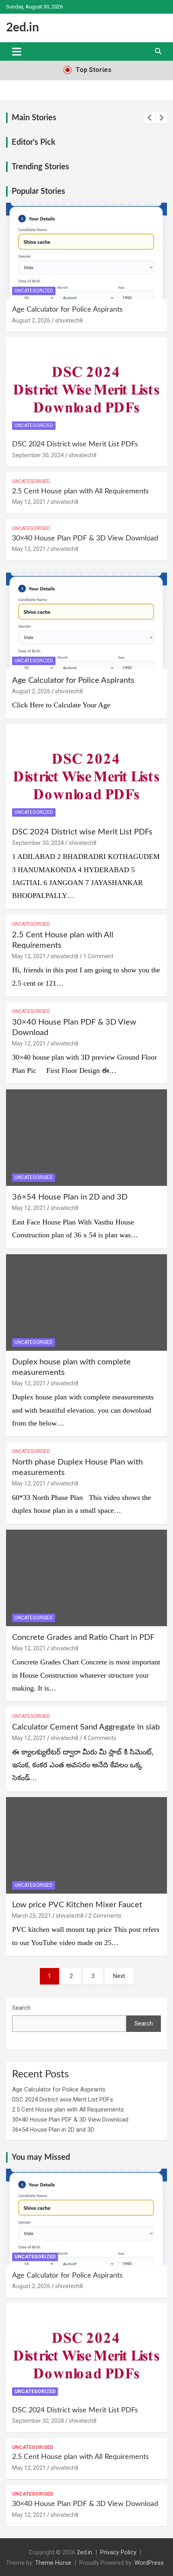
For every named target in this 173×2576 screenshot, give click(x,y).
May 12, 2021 (29, 502)
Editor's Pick (34, 142)
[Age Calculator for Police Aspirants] (86, 621)
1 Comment (98, 956)
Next (119, 1976)
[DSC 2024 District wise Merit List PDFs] (86, 772)
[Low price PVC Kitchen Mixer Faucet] (86, 1845)
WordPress (149, 2563)
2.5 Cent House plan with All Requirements (80, 491)
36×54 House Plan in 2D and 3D (70, 1197)
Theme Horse (53, 2563)
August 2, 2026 (31, 320)
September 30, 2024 (38, 455)
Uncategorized (34, 291)
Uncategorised (31, 481)
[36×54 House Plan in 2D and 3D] (86, 1137)
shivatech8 (69, 320)
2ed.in (23, 28)
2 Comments (105, 1916)
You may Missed (41, 2157)
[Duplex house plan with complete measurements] (86, 1302)
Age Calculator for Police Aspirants (67, 310)
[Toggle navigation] (17, 51)
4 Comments (100, 1738)
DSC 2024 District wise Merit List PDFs (75, 444)
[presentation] (150, 118)
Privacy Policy (118, 2552)
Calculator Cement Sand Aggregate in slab (86, 1727)
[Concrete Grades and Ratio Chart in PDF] (86, 1578)
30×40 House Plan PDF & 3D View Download (85, 538)
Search (21, 2008)
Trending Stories (40, 167)
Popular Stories (38, 191)
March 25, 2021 (32, 1916)
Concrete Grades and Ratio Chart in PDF (83, 1637)
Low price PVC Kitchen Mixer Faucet (77, 1905)
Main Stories (34, 118)
